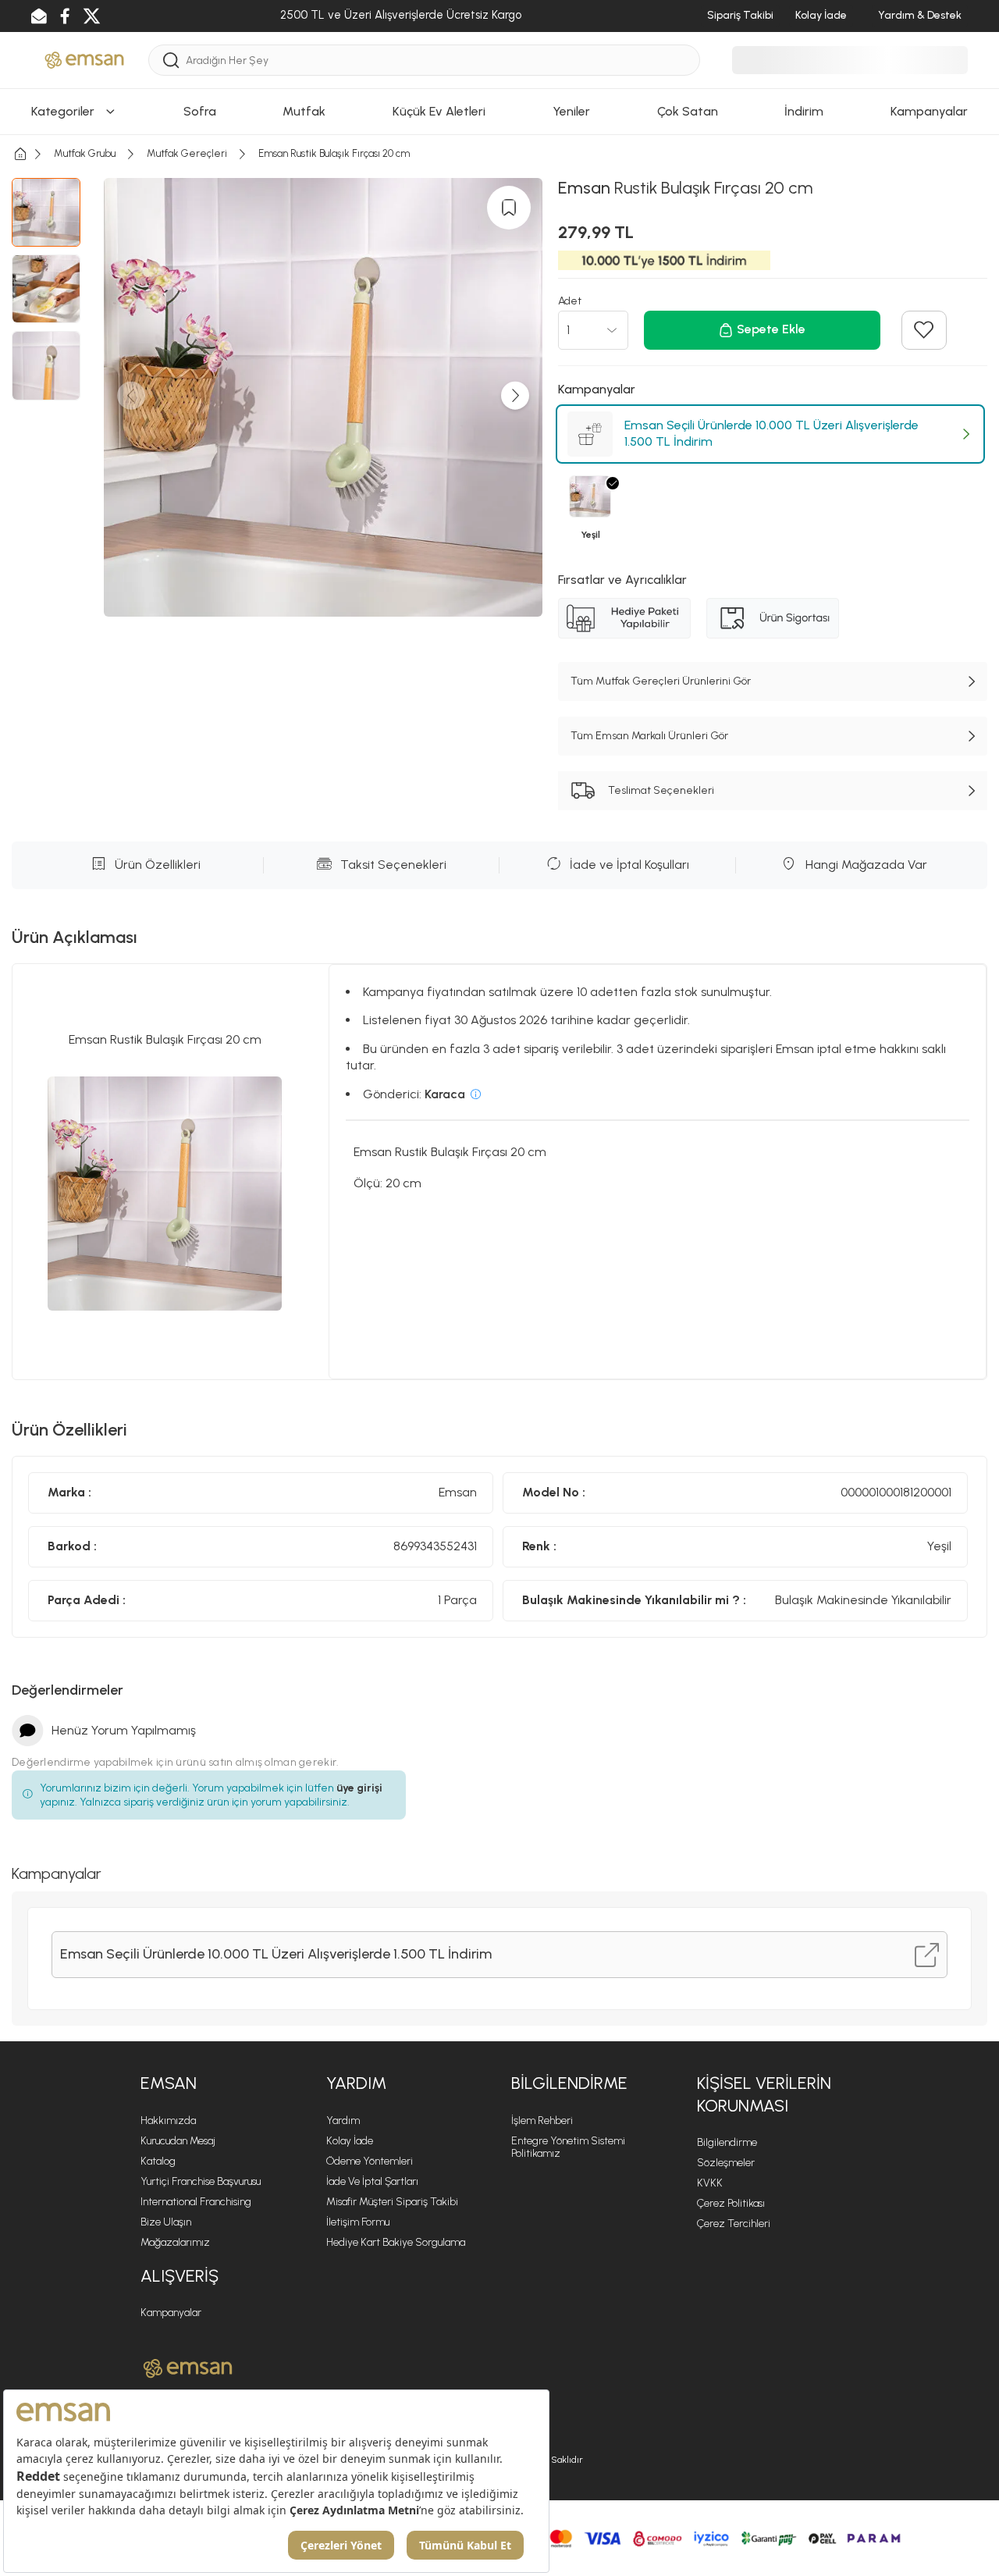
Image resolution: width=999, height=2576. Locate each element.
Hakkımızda (168, 2121)
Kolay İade (350, 2141)
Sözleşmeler (726, 2163)
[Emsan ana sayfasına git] (188, 2368)
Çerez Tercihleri (734, 2224)
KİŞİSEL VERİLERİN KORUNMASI (764, 2094)
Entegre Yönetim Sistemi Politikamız (568, 2147)
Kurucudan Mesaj (178, 2141)
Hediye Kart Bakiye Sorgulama (396, 2242)
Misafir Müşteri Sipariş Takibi (392, 2202)
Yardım (343, 2121)
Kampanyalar (171, 2313)
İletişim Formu (358, 2222)
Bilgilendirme (727, 2142)
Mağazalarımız (175, 2242)
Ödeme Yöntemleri (370, 2161)
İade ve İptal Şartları (372, 2181)
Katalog (158, 2161)
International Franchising (196, 2202)
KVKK (710, 2183)
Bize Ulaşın (166, 2222)
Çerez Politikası (731, 2203)
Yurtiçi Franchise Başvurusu (201, 2181)
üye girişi (359, 1788)
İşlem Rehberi (542, 2121)
